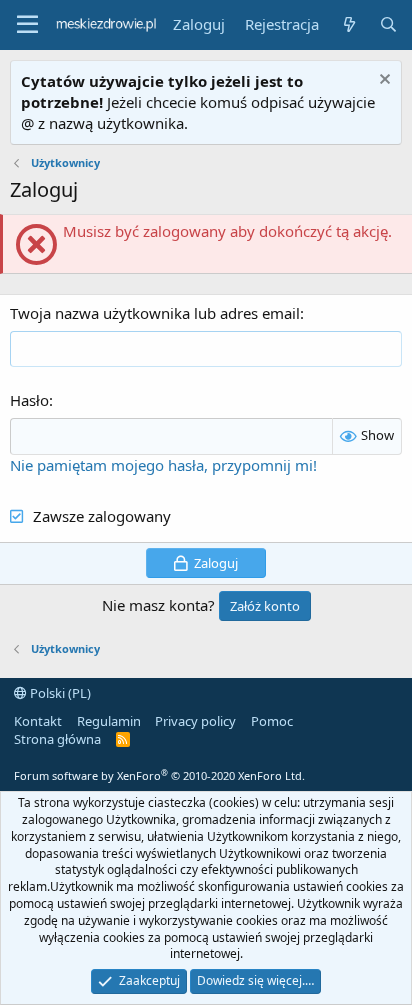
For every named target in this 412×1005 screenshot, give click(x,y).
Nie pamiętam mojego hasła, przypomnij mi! (163, 465)
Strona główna (57, 739)
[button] (27, 25)
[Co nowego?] (348, 24)
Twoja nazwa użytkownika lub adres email (155, 313)
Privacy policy (195, 721)
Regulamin (109, 721)
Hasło (29, 400)
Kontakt (38, 721)
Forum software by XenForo (159, 775)
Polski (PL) (59, 693)
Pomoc (272, 721)
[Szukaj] (388, 24)
